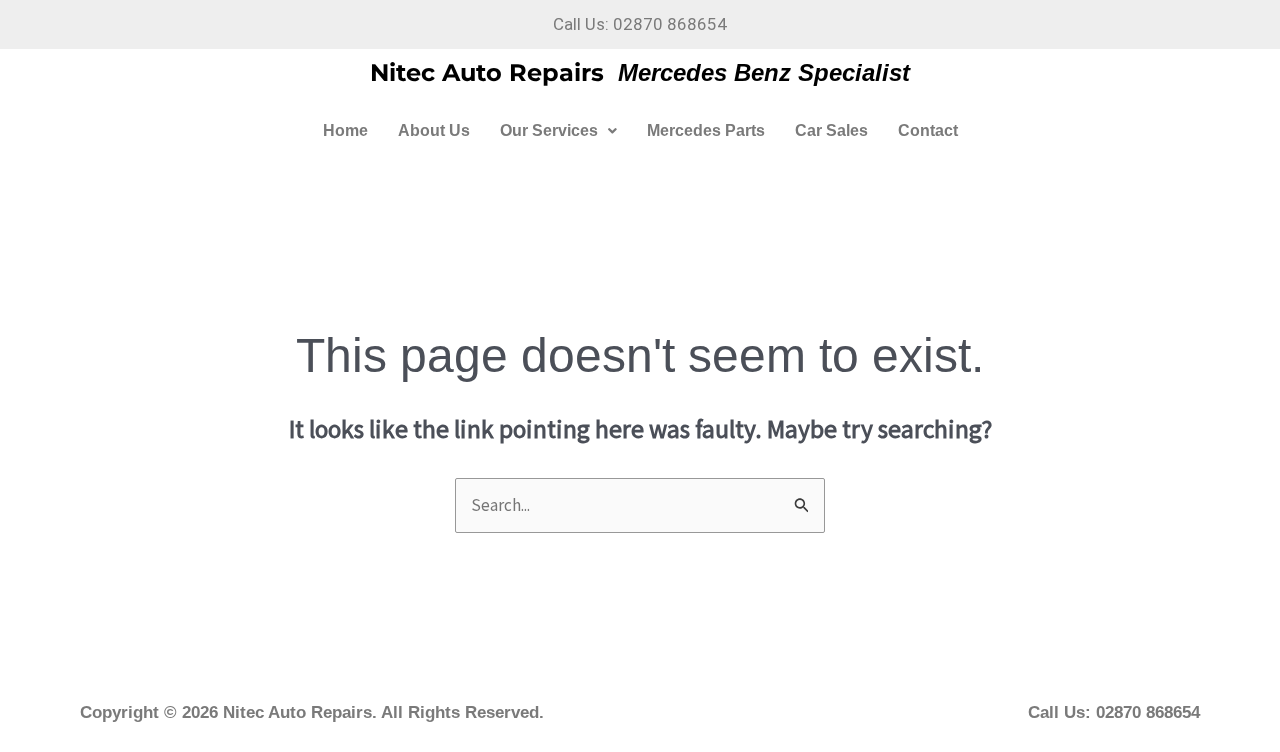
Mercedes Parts (706, 130)
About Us (434, 130)
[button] (558, 131)
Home (345, 130)
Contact (928, 130)
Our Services (549, 130)
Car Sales (831, 130)
